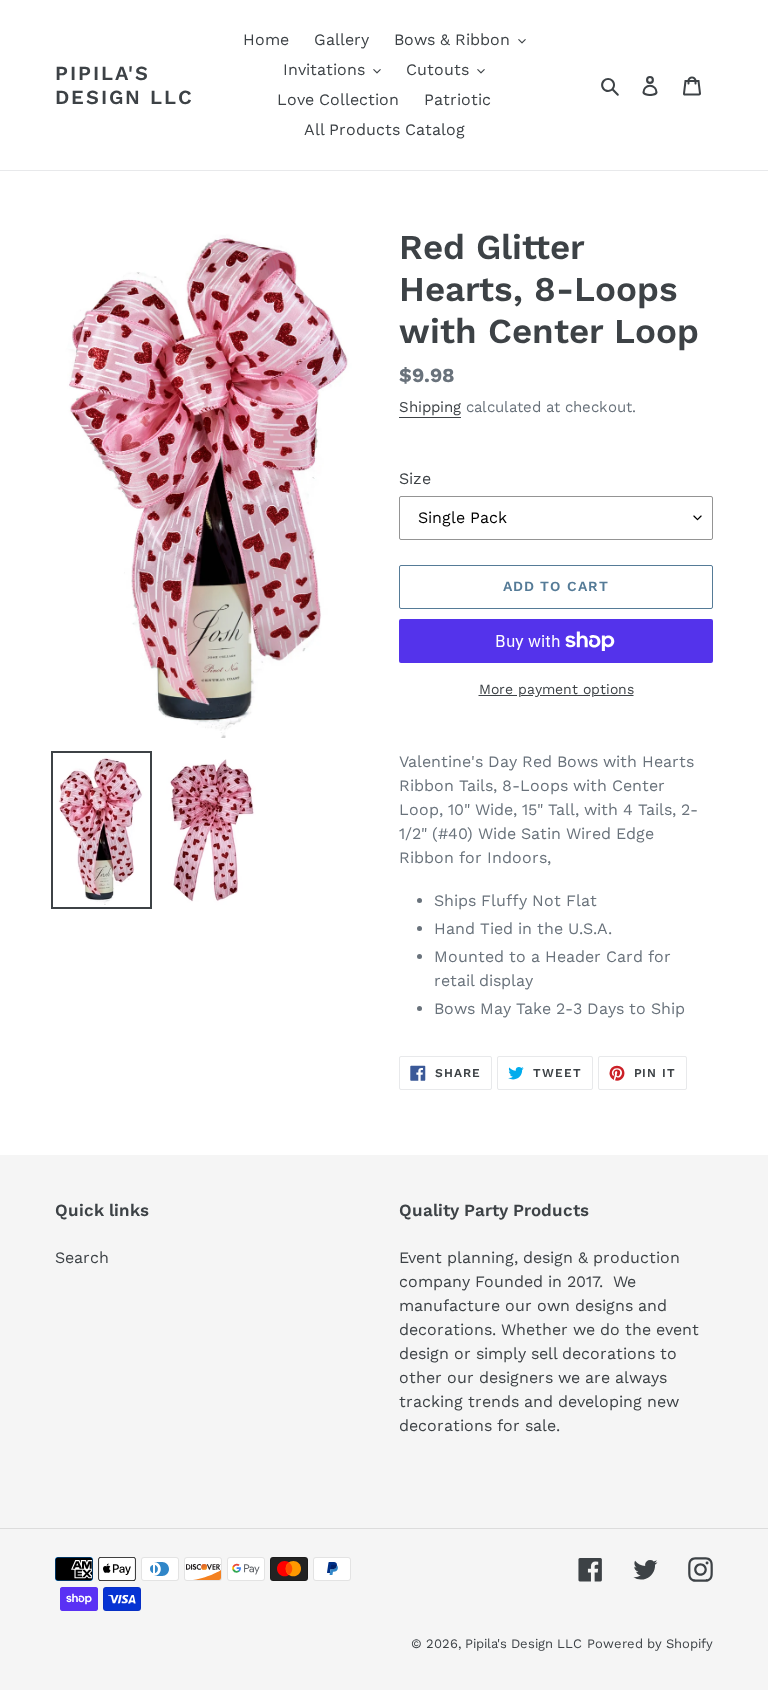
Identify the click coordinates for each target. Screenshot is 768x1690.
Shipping (430, 407)
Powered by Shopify (650, 1643)
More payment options (556, 689)
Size (415, 478)
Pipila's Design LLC (124, 85)
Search (82, 1257)
